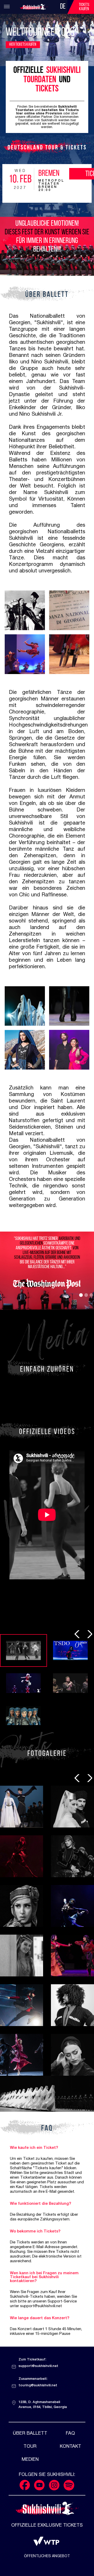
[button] (81, 1295)
